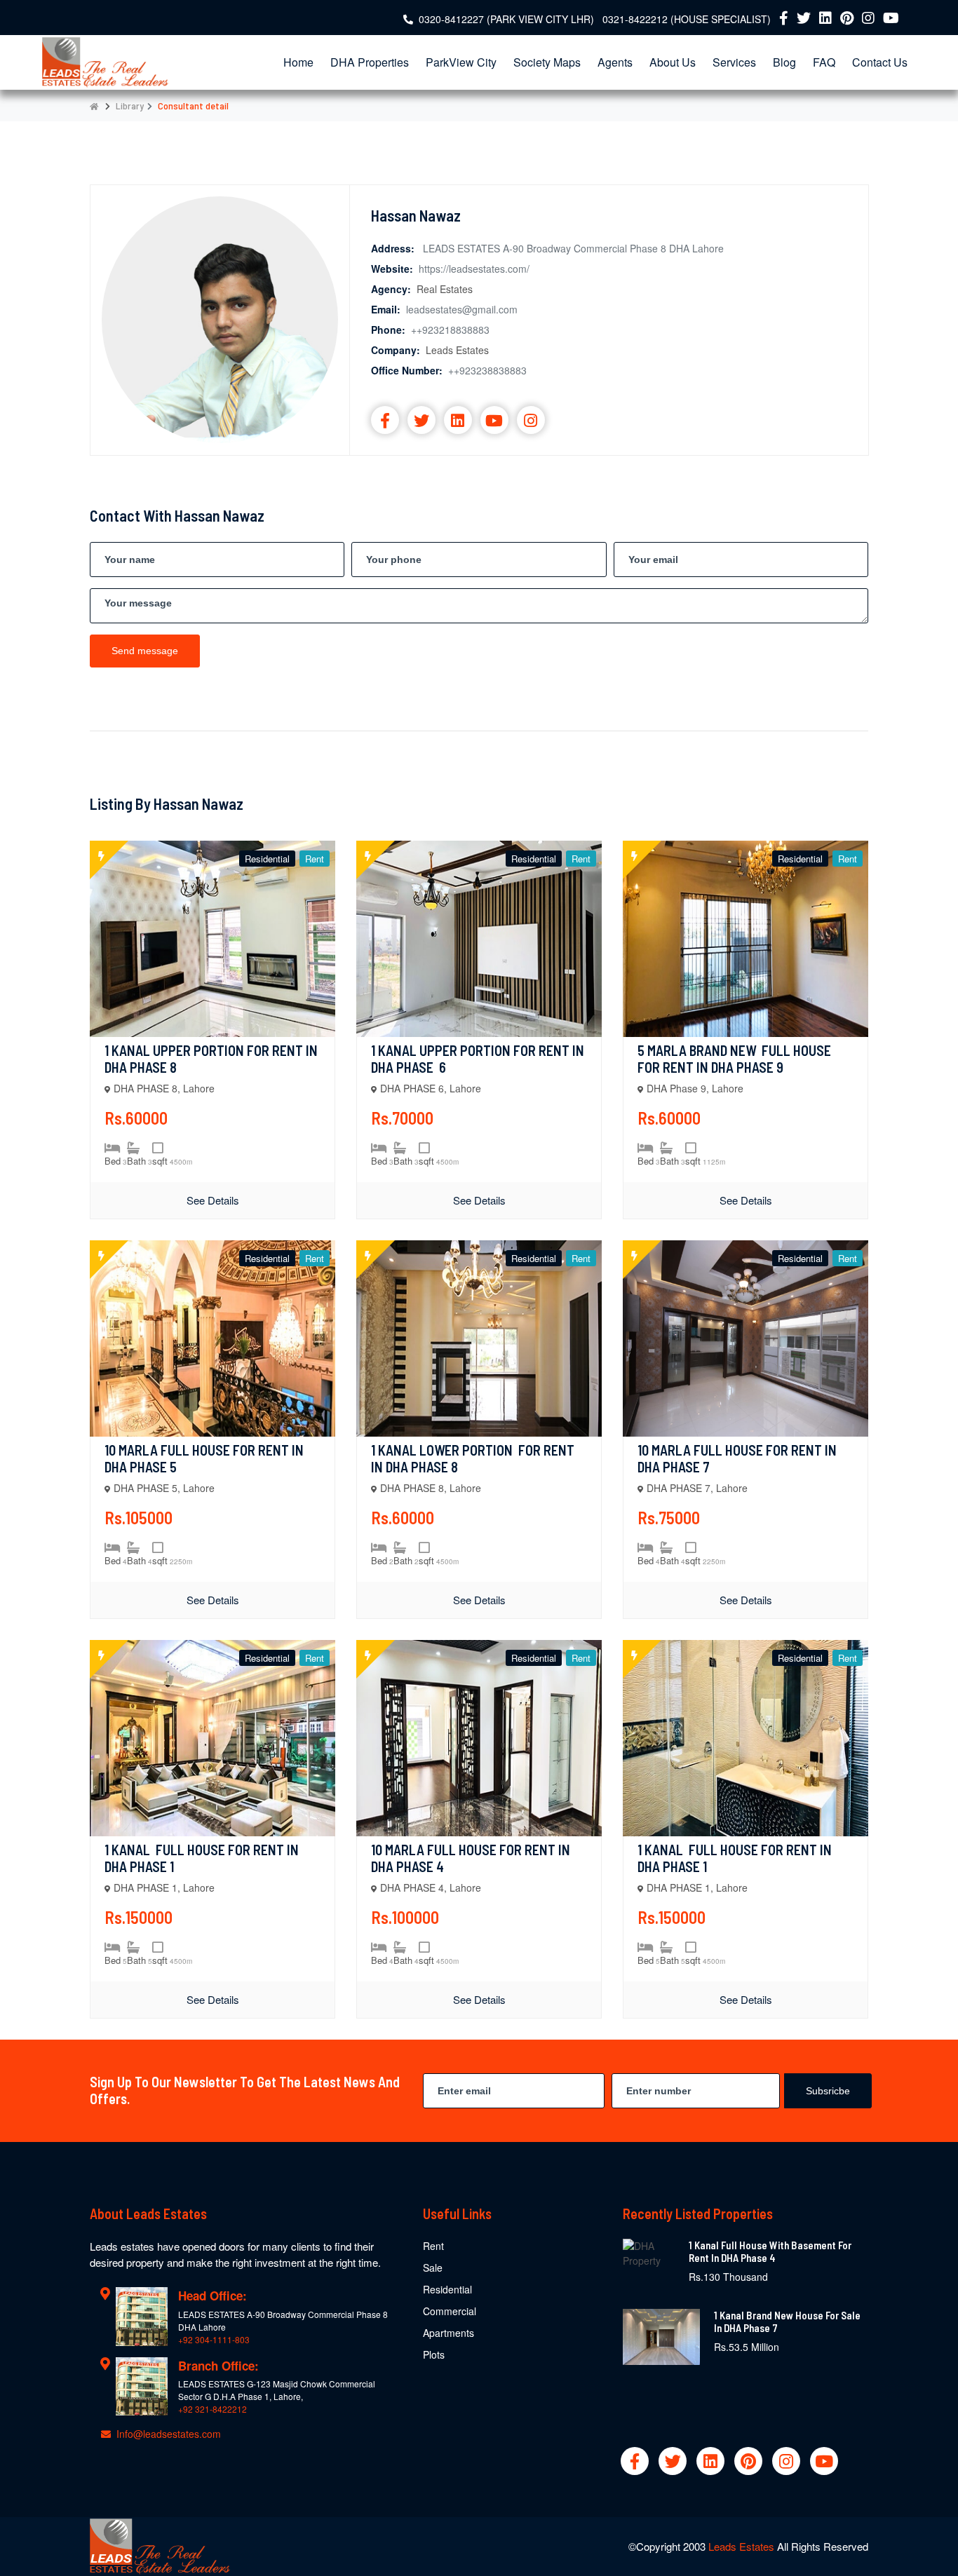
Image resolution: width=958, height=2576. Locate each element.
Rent (433, 2246)
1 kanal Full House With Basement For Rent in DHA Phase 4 (770, 2251)
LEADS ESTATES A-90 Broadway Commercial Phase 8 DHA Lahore (573, 248)
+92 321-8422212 (212, 2409)
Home (298, 62)
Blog (784, 62)
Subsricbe (828, 2091)
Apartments (448, 2333)
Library (130, 106)
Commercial (450, 2311)
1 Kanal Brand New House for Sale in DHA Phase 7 (787, 2321)
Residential (447, 2289)
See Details (213, 1200)
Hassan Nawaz (416, 215)
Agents (615, 62)
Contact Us (880, 62)
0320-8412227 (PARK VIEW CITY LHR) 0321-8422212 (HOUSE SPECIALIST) (595, 19)
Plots (434, 2354)
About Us (673, 62)
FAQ (824, 62)
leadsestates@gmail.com (462, 309)
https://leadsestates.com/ (474, 269)
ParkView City (461, 62)
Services (734, 62)
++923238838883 (487, 370)
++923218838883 (450, 330)
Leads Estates (743, 2546)
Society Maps (547, 62)
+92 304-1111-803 (214, 2339)
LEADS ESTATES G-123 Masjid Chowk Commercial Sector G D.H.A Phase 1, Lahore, (277, 2390)
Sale (433, 2267)
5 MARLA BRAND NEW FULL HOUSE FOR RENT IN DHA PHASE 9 (736, 1059)
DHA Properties (370, 62)
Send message (145, 651)
